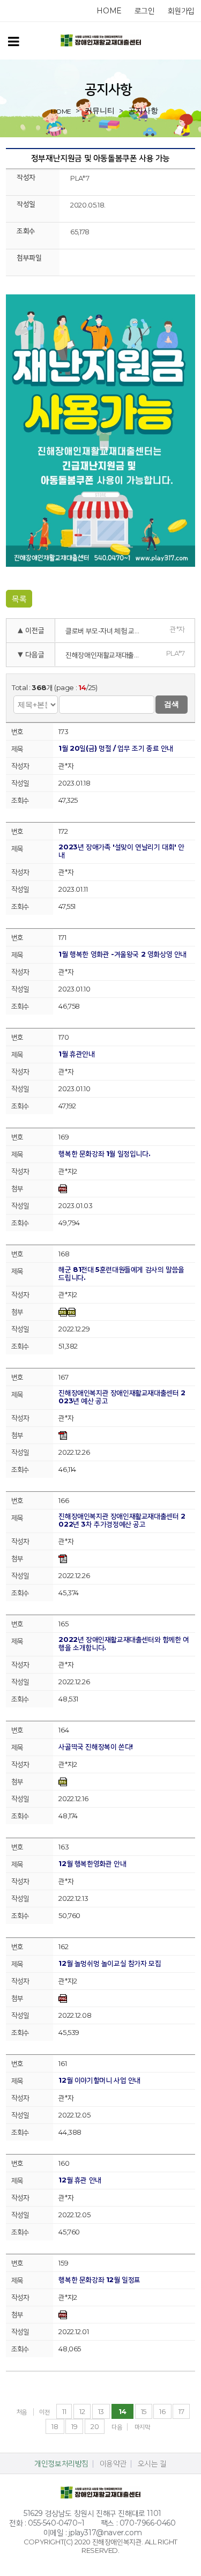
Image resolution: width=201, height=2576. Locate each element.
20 (95, 2426)
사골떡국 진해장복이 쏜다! (95, 1747)
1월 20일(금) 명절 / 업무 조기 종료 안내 (116, 748)
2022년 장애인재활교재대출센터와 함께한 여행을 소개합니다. (124, 1644)
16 (162, 2411)
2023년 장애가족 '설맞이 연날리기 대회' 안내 (121, 851)
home (109, 11)
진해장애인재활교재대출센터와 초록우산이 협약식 (106, 655)
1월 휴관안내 (76, 1054)
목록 (19, 599)
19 (74, 2426)
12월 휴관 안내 (80, 2180)
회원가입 (181, 11)
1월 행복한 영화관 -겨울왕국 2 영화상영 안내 (122, 954)
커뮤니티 (100, 110)
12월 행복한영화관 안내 (92, 1864)
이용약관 (113, 2463)
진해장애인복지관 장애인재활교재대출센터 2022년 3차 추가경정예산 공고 (122, 1520)
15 (144, 2411)
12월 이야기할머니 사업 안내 (99, 2080)
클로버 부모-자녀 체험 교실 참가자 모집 (106, 631)
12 (82, 2411)
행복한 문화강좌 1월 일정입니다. (104, 1154)
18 (55, 2426)
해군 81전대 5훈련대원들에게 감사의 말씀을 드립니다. (121, 1274)
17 (181, 2411)
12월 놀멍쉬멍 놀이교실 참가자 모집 (110, 1963)
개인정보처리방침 (61, 2463)
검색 (172, 704)
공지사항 (143, 110)
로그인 (145, 11)
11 (64, 2411)
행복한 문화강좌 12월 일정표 (99, 2280)
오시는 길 (152, 2463)
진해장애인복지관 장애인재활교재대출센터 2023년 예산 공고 (122, 1397)
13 (101, 2411)
